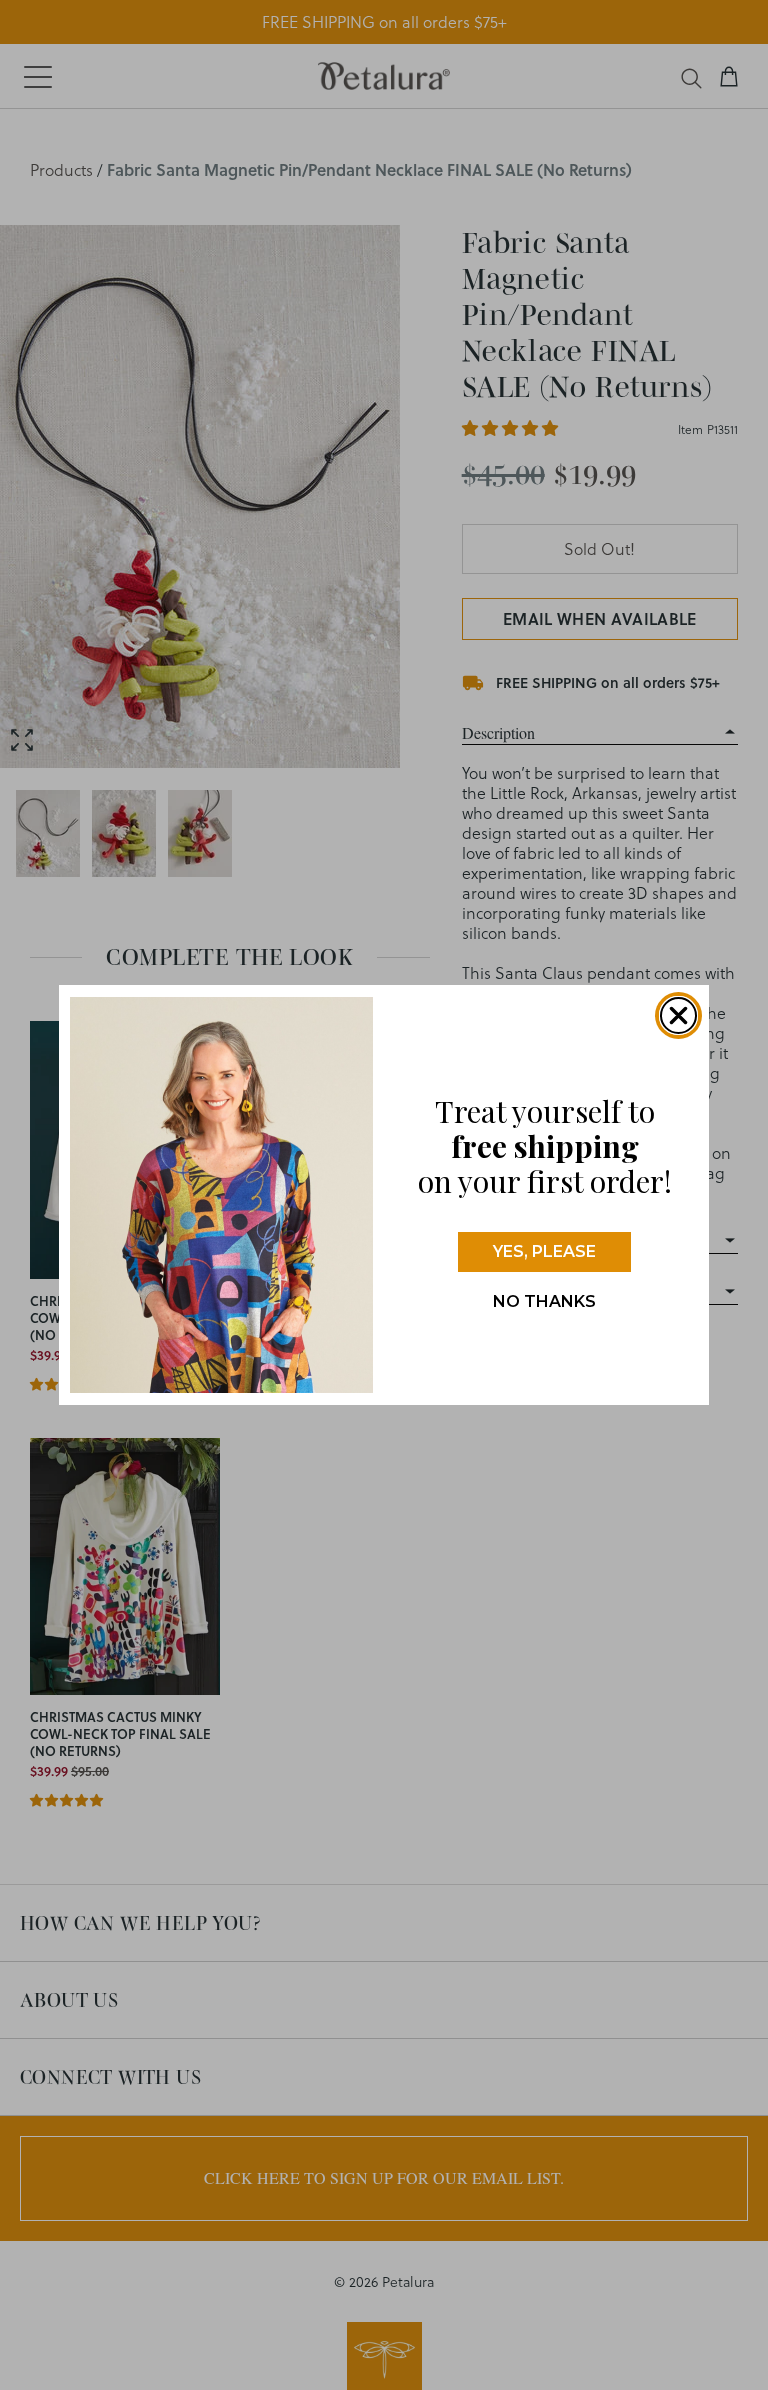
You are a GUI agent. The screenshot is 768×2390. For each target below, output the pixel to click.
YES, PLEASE (544, 1251)
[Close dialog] (678, 1015)
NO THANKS (544, 1301)
